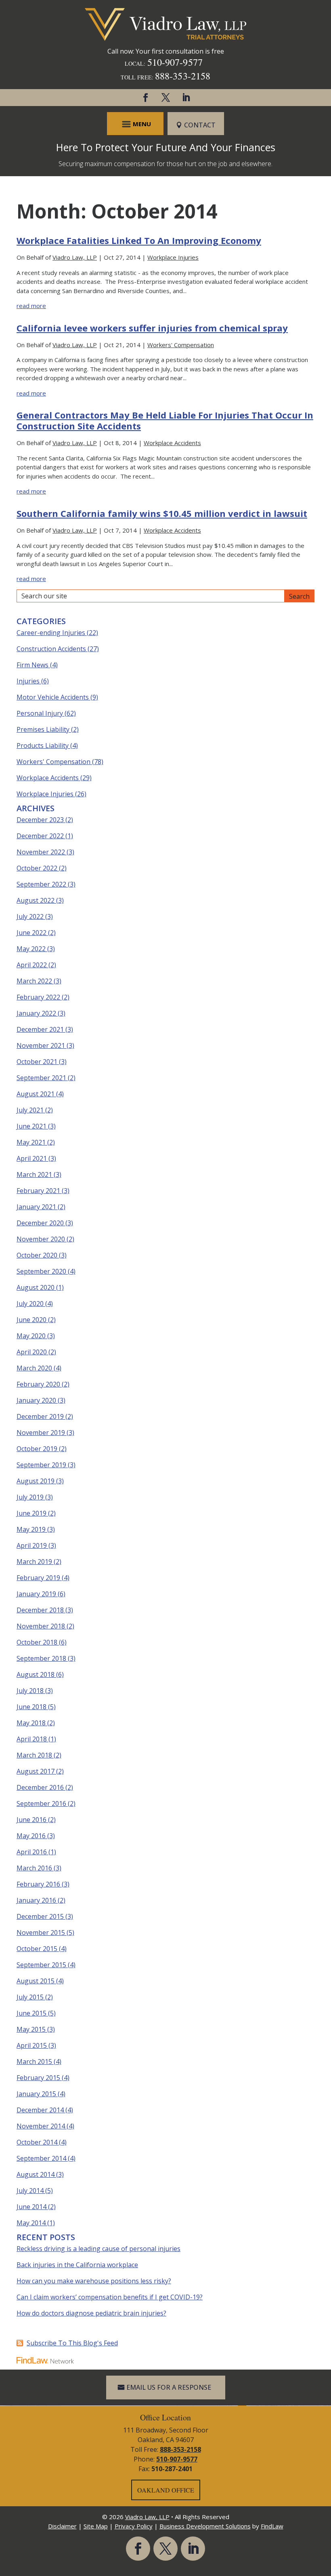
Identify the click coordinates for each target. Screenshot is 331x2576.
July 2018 (30, 1691)
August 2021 (36, 1094)
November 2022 (41, 852)
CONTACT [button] (200, 125)
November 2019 (41, 1433)
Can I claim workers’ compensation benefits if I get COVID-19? (110, 2297)
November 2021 (41, 1045)
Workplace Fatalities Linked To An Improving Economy (139, 240)
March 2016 (34, 1868)
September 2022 (41, 884)
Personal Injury (40, 713)
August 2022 (36, 900)
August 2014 (36, 2174)
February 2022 (38, 997)
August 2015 (36, 1981)
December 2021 (40, 1029)
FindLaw (272, 2526)
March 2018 (34, 1755)
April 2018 (32, 1739)
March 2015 (34, 2062)
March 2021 (34, 1175)
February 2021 (38, 1191)
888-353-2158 (183, 76)
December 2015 (40, 1916)
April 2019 (32, 1545)
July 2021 (30, 1110)
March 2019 (34, 1562)
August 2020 (36, 1287)
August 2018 (36, 1674)
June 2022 (31, 933)
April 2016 (32, 1852)
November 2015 (41, 1933)
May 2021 (31, 1142)
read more (31, 306)
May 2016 (31, 1836)
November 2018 (41, 1626)
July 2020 (30, 1304)
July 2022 (30, 916)
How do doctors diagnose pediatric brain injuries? (91, 2313)
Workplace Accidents (172, 443)
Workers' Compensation (181, 345)
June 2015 (31, 2013)
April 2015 (32, 2045)
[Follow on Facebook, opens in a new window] (145, 98)
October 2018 (37, 1642)
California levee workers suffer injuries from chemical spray (152, 328)
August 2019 (36, 1481)
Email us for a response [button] (169, 2387)
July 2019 (30, 1497)
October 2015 (37, 1949)
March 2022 (34, 981)
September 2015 (41, 1965)
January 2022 (36, 1013)
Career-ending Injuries (51, 633)
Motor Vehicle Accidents (53, 697)
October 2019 (37, 1449)
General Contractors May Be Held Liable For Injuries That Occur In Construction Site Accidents (165, 420)
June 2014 (31, 2207)
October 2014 (37, 2142)
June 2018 (31, 1707)
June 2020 (31, 1320)
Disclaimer (62, 2526)
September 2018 (41, 1658)
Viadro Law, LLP (75, 257)
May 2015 (31, 2029)
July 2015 (30, 1997)
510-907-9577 (175, 62)
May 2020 (31, 1336)
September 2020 (41, 1271)
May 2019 (31, 1529)
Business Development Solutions (205, 2526)
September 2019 (41, 1465)
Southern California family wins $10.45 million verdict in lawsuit (162, 513)
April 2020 (32, 1352)
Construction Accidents (51, 649)
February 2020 (38, 1384)
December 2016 (40, 1787)
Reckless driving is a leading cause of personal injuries (98, 2249)
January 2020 (36, 1400)
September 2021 (41, 1078)
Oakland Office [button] (166, 2490)
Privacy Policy (134, 2526)
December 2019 (40, 1416)
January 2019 (36, 1594)
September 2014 (41, 2158)
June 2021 (31, 1126)
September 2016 (41, 1803)
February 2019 (38, 1578)
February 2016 (38, 1884)
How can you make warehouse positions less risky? (94, 2281)
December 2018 (40, 1610)
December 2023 (40, 820)
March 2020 (34, 1368)
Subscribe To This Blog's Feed (72, 2343)
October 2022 (37, 868)
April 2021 (32, 1158)
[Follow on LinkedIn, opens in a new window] (186, 98)
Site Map (96, 2526)
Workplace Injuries (173, 257)
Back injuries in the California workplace (77, 2265)
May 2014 (31, 2223)
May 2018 (31, 1723)
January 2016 (36, 1900)
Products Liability (43, 746)
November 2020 (41, 1239)
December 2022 (40, 836)
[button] (135, 124)
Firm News (32, 665)
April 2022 (32, 965)
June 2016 (31, 1820)
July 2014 (30, 2191)
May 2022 (31, 949)
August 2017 (36, 1771)
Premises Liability (43, 729)
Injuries (28, 681)
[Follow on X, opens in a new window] (165, 98)
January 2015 (36, 2094)
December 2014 (40, 2110)
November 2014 (41, 2126)
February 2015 (38, 2078)
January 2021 (36, 1207)
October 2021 (37, 1062)
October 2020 (37, 1255)
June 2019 (31, 1513)
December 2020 (40, 1223)
